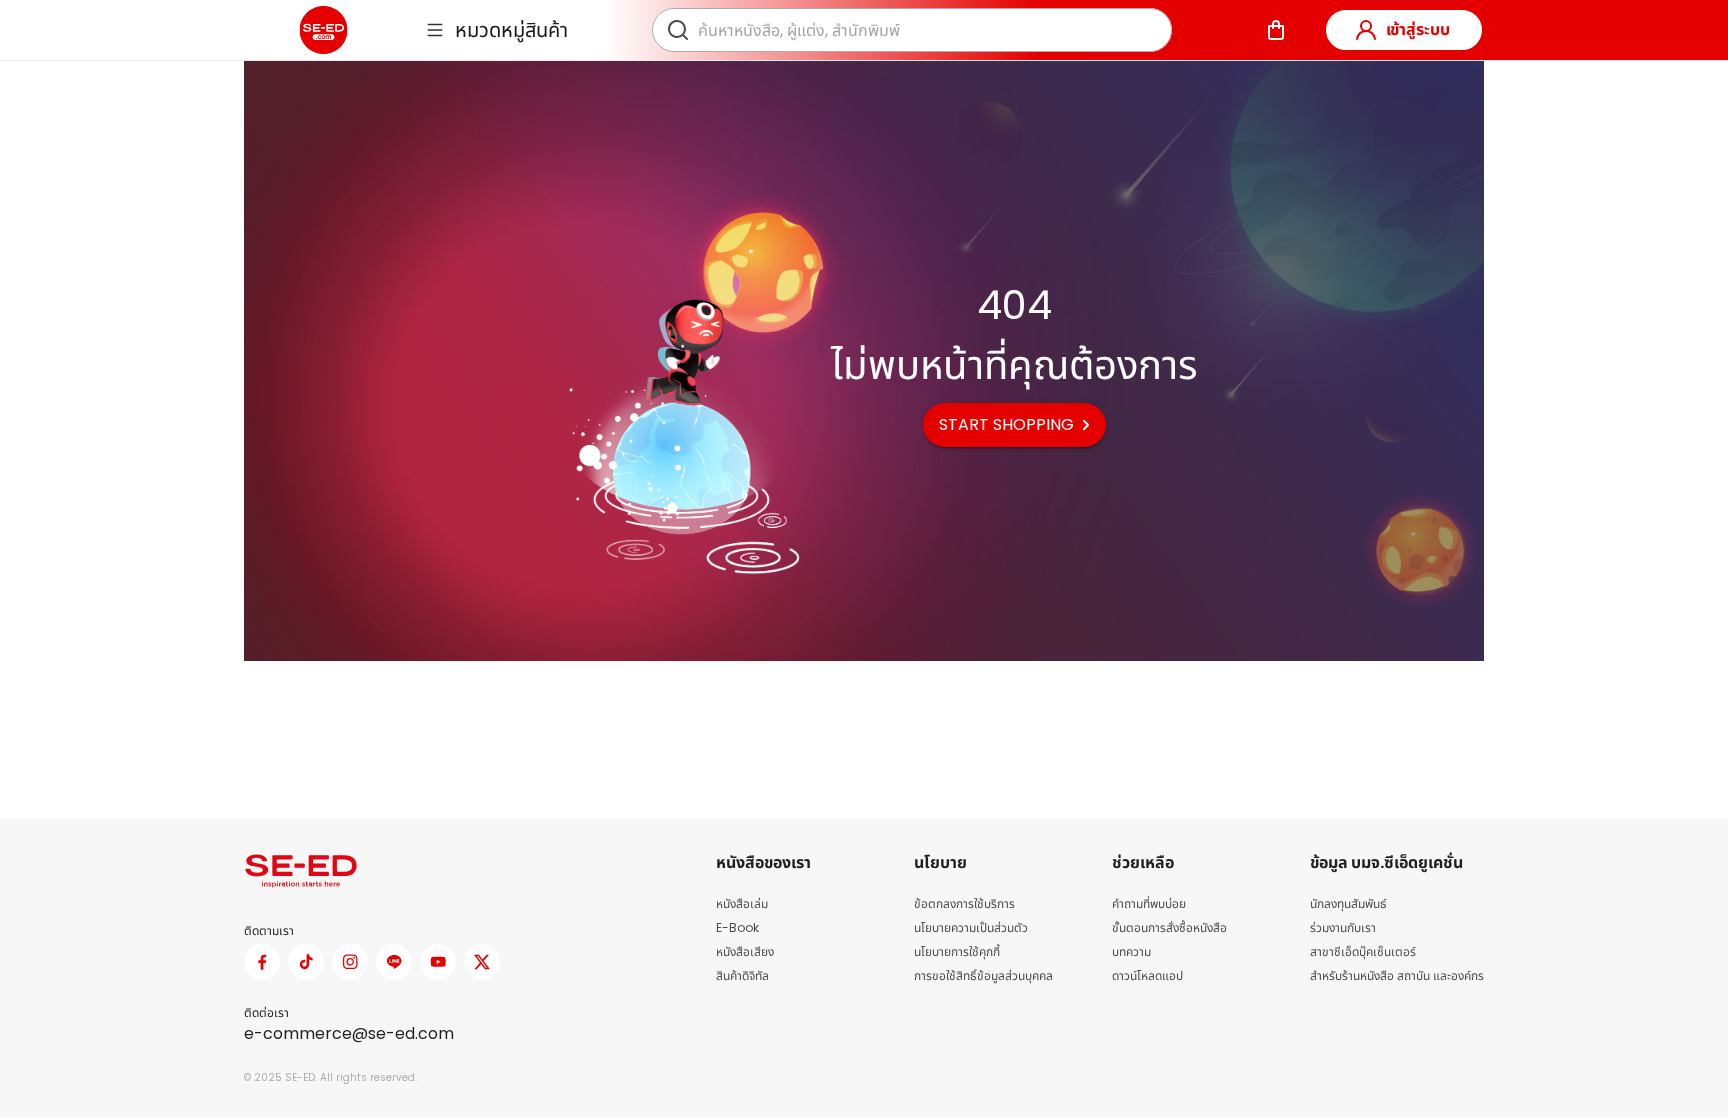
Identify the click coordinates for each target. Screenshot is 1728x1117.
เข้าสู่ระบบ (1418, 29)
